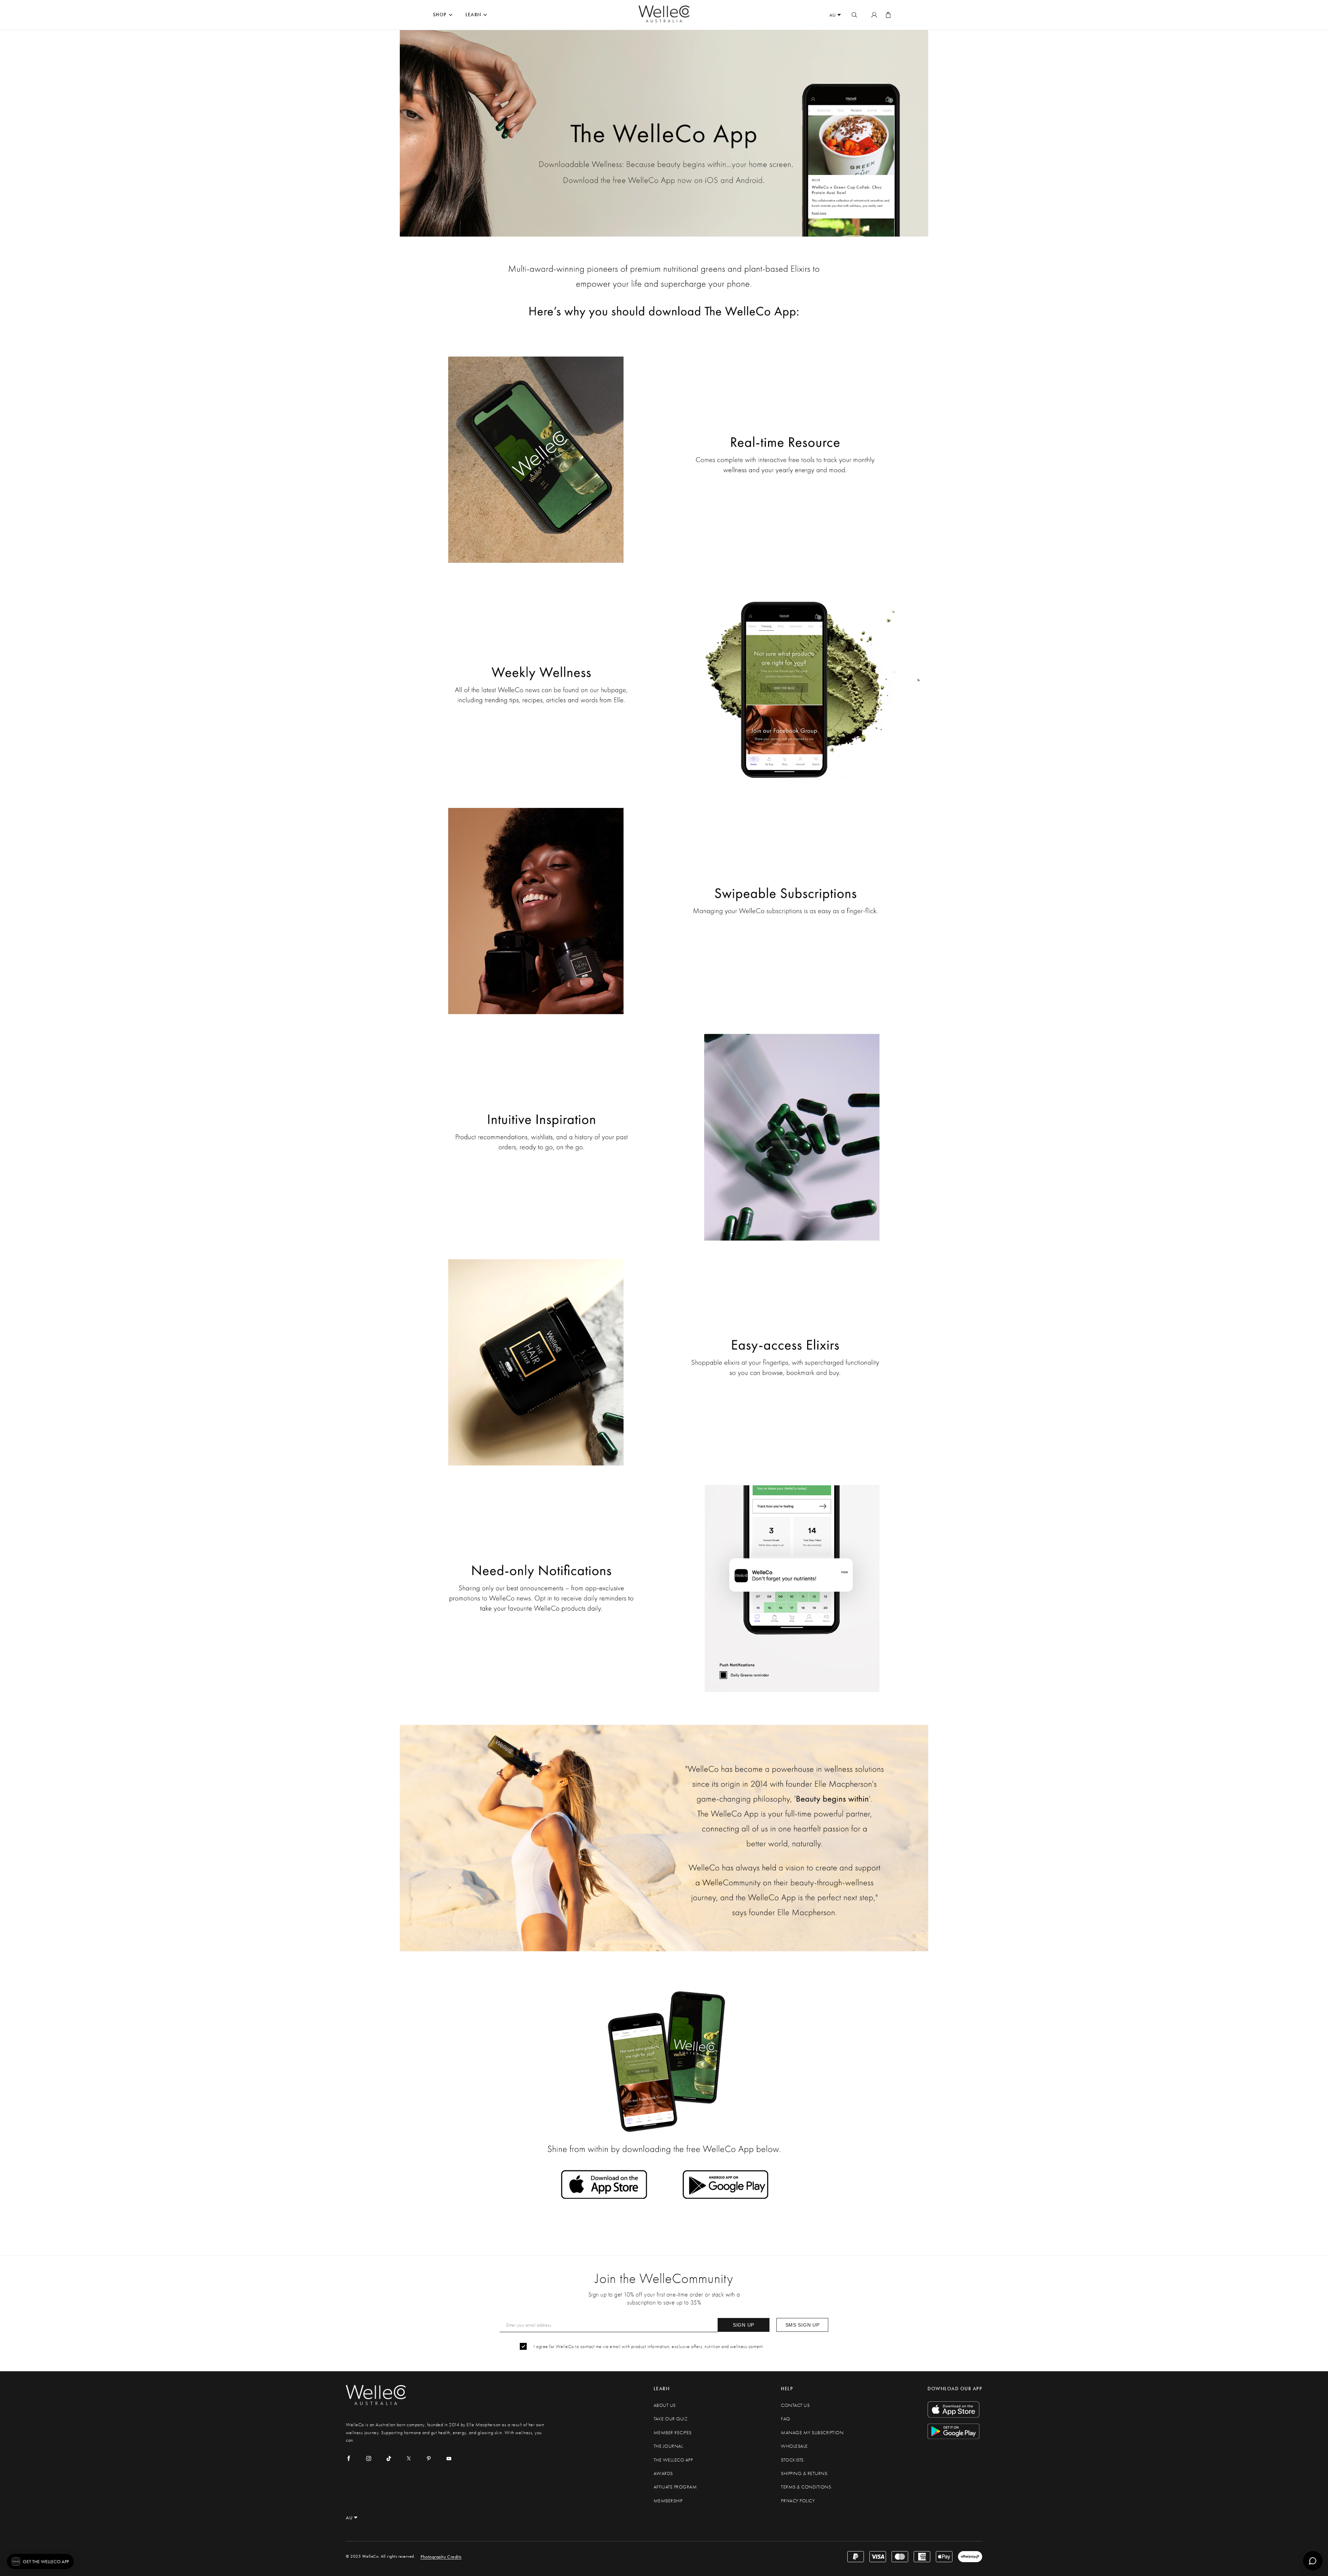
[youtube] (449, 2458)
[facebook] (349, 2458)
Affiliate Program (675, 2487)
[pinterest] (429, 2458)
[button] (40, 2561)
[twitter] (409, 2458)
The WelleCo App (673, 2460)
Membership (668, 2501)
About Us (665, 2405)
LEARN (473, 15)
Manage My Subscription (812, 2433)
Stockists (792, 2460)
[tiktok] (389, 2458)
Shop (440, 15)
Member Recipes (673, 2433)
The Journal (668, 2446)
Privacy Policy (798, 2501)
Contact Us (795, 2405)
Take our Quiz (671, 2419)
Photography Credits (441, 2557)
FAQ (786, 2419)
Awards (663, 2473)
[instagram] (369, 2458)
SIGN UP (744, 2325)
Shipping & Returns (804, 2473)
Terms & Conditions (806, 2487)
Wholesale (794, 2446)
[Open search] (854, 15)
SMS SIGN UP (803, 2325)
